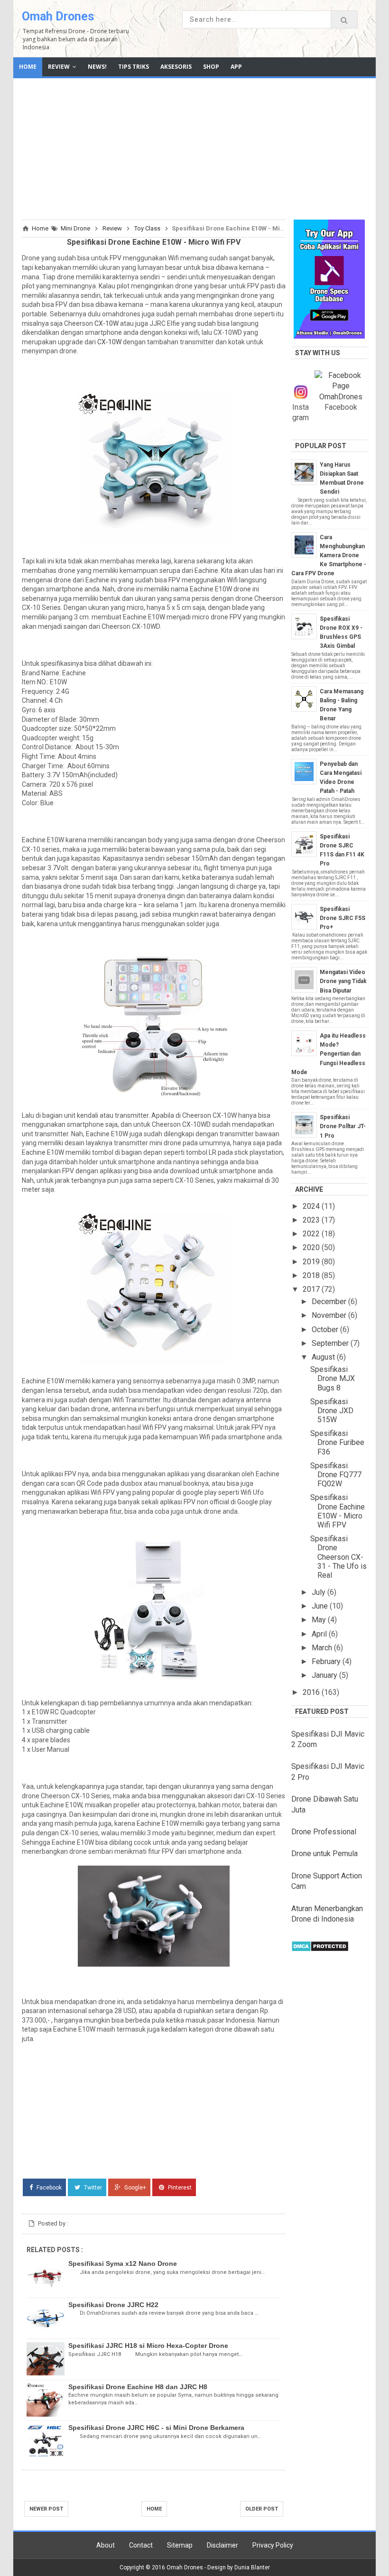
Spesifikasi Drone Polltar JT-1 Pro (343, 1126)
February (327, 1661)
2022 (312, 1234)
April (320, 1634)
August (324, 1357)
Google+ (134, 2188)
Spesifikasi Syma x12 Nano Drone (123, 2263)
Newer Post (46, 2509)
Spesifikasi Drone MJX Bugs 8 (333, 1378)
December (330, 1302)
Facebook (48, 2188)
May (320, 1620)
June (321, 1606)
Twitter (92, 2188)
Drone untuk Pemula (324, 1854)
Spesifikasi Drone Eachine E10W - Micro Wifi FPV (338, 1511)
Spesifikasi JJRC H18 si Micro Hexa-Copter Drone (148, 2346)
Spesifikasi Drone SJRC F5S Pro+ (343, 918)
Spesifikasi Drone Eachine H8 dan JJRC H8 (138, 2387)
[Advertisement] (194, 147)
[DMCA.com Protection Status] (320, 1949)
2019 (312, 1262)
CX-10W (107, 323)
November (330, 1315)
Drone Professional (324, 1832)
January (325, 1675)
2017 (312, 1289)
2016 (312, 1692)
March (323, 1648)
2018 (312, 1275)
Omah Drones (58, 16)
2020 (312, 1247)
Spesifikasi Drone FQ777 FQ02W (336, 1475)
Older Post (262, 2509)
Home (154, 2509)
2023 (312, 1220)
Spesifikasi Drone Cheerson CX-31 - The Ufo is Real (338, 1557)
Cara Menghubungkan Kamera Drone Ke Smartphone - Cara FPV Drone (329, 556)
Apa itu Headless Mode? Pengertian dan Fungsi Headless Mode (329, 1054)
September (331, 1343)
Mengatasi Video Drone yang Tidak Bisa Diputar (343, 981)
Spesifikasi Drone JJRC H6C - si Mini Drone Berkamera (156, 2428)
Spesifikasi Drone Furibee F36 (337, 1442)
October (326, 1329)
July (320, 1592)
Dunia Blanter (252, 2567)
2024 (312, 1206)
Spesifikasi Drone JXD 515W (332, 1411)
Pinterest (179, 2188)
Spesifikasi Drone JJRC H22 (113, 2305)
